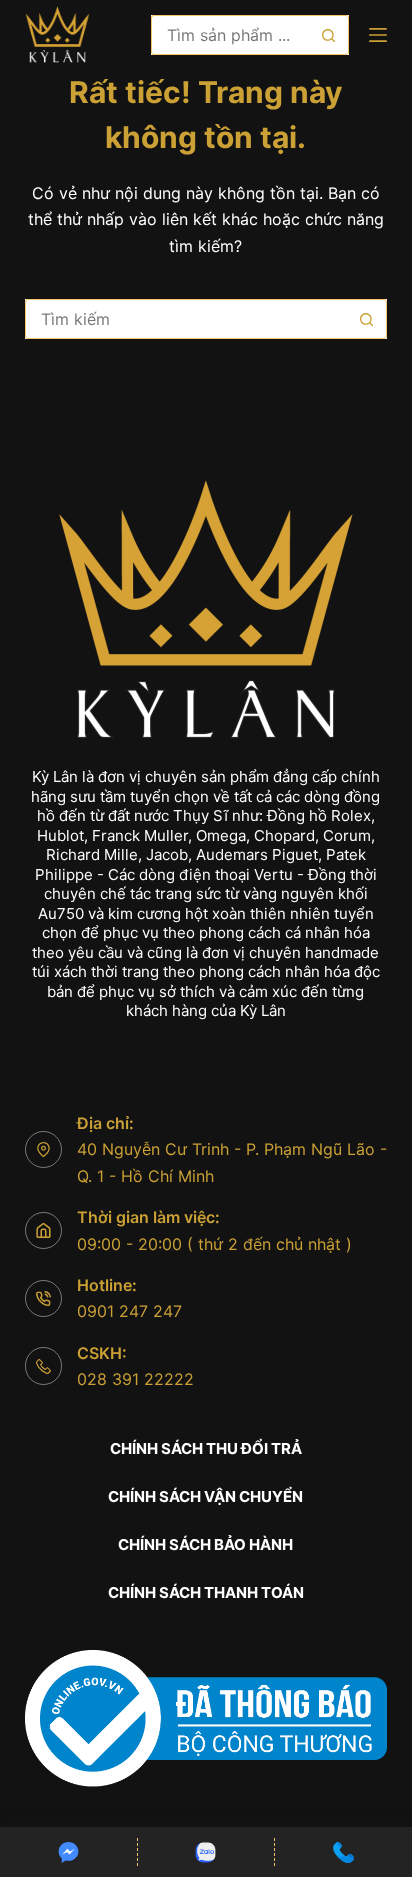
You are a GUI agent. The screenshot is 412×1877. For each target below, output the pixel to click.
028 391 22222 (135, 1379)
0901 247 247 (129, 1311)
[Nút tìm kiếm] (329, 35)
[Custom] (68, 1852)
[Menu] (378, 35)
